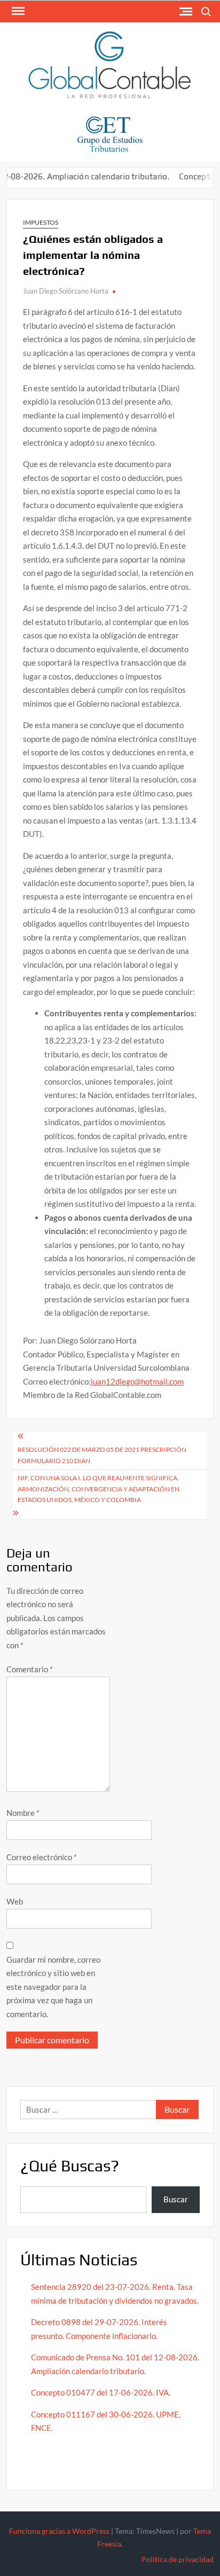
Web (15, 1901)
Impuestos (41, 222)
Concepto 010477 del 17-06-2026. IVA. (101, 2392)
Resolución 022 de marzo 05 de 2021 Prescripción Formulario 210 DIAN (102, 1455)
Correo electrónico (42, 1857)
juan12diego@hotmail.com (137, 1381)
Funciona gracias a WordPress (59, 2531)
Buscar (176, 2199)
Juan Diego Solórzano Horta (66, 291)
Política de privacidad (178, 2559)
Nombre (23, 1813)
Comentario (30, 1669)
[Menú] (17, 11)
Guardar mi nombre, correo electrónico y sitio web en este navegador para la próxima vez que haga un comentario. (53, 1987)
